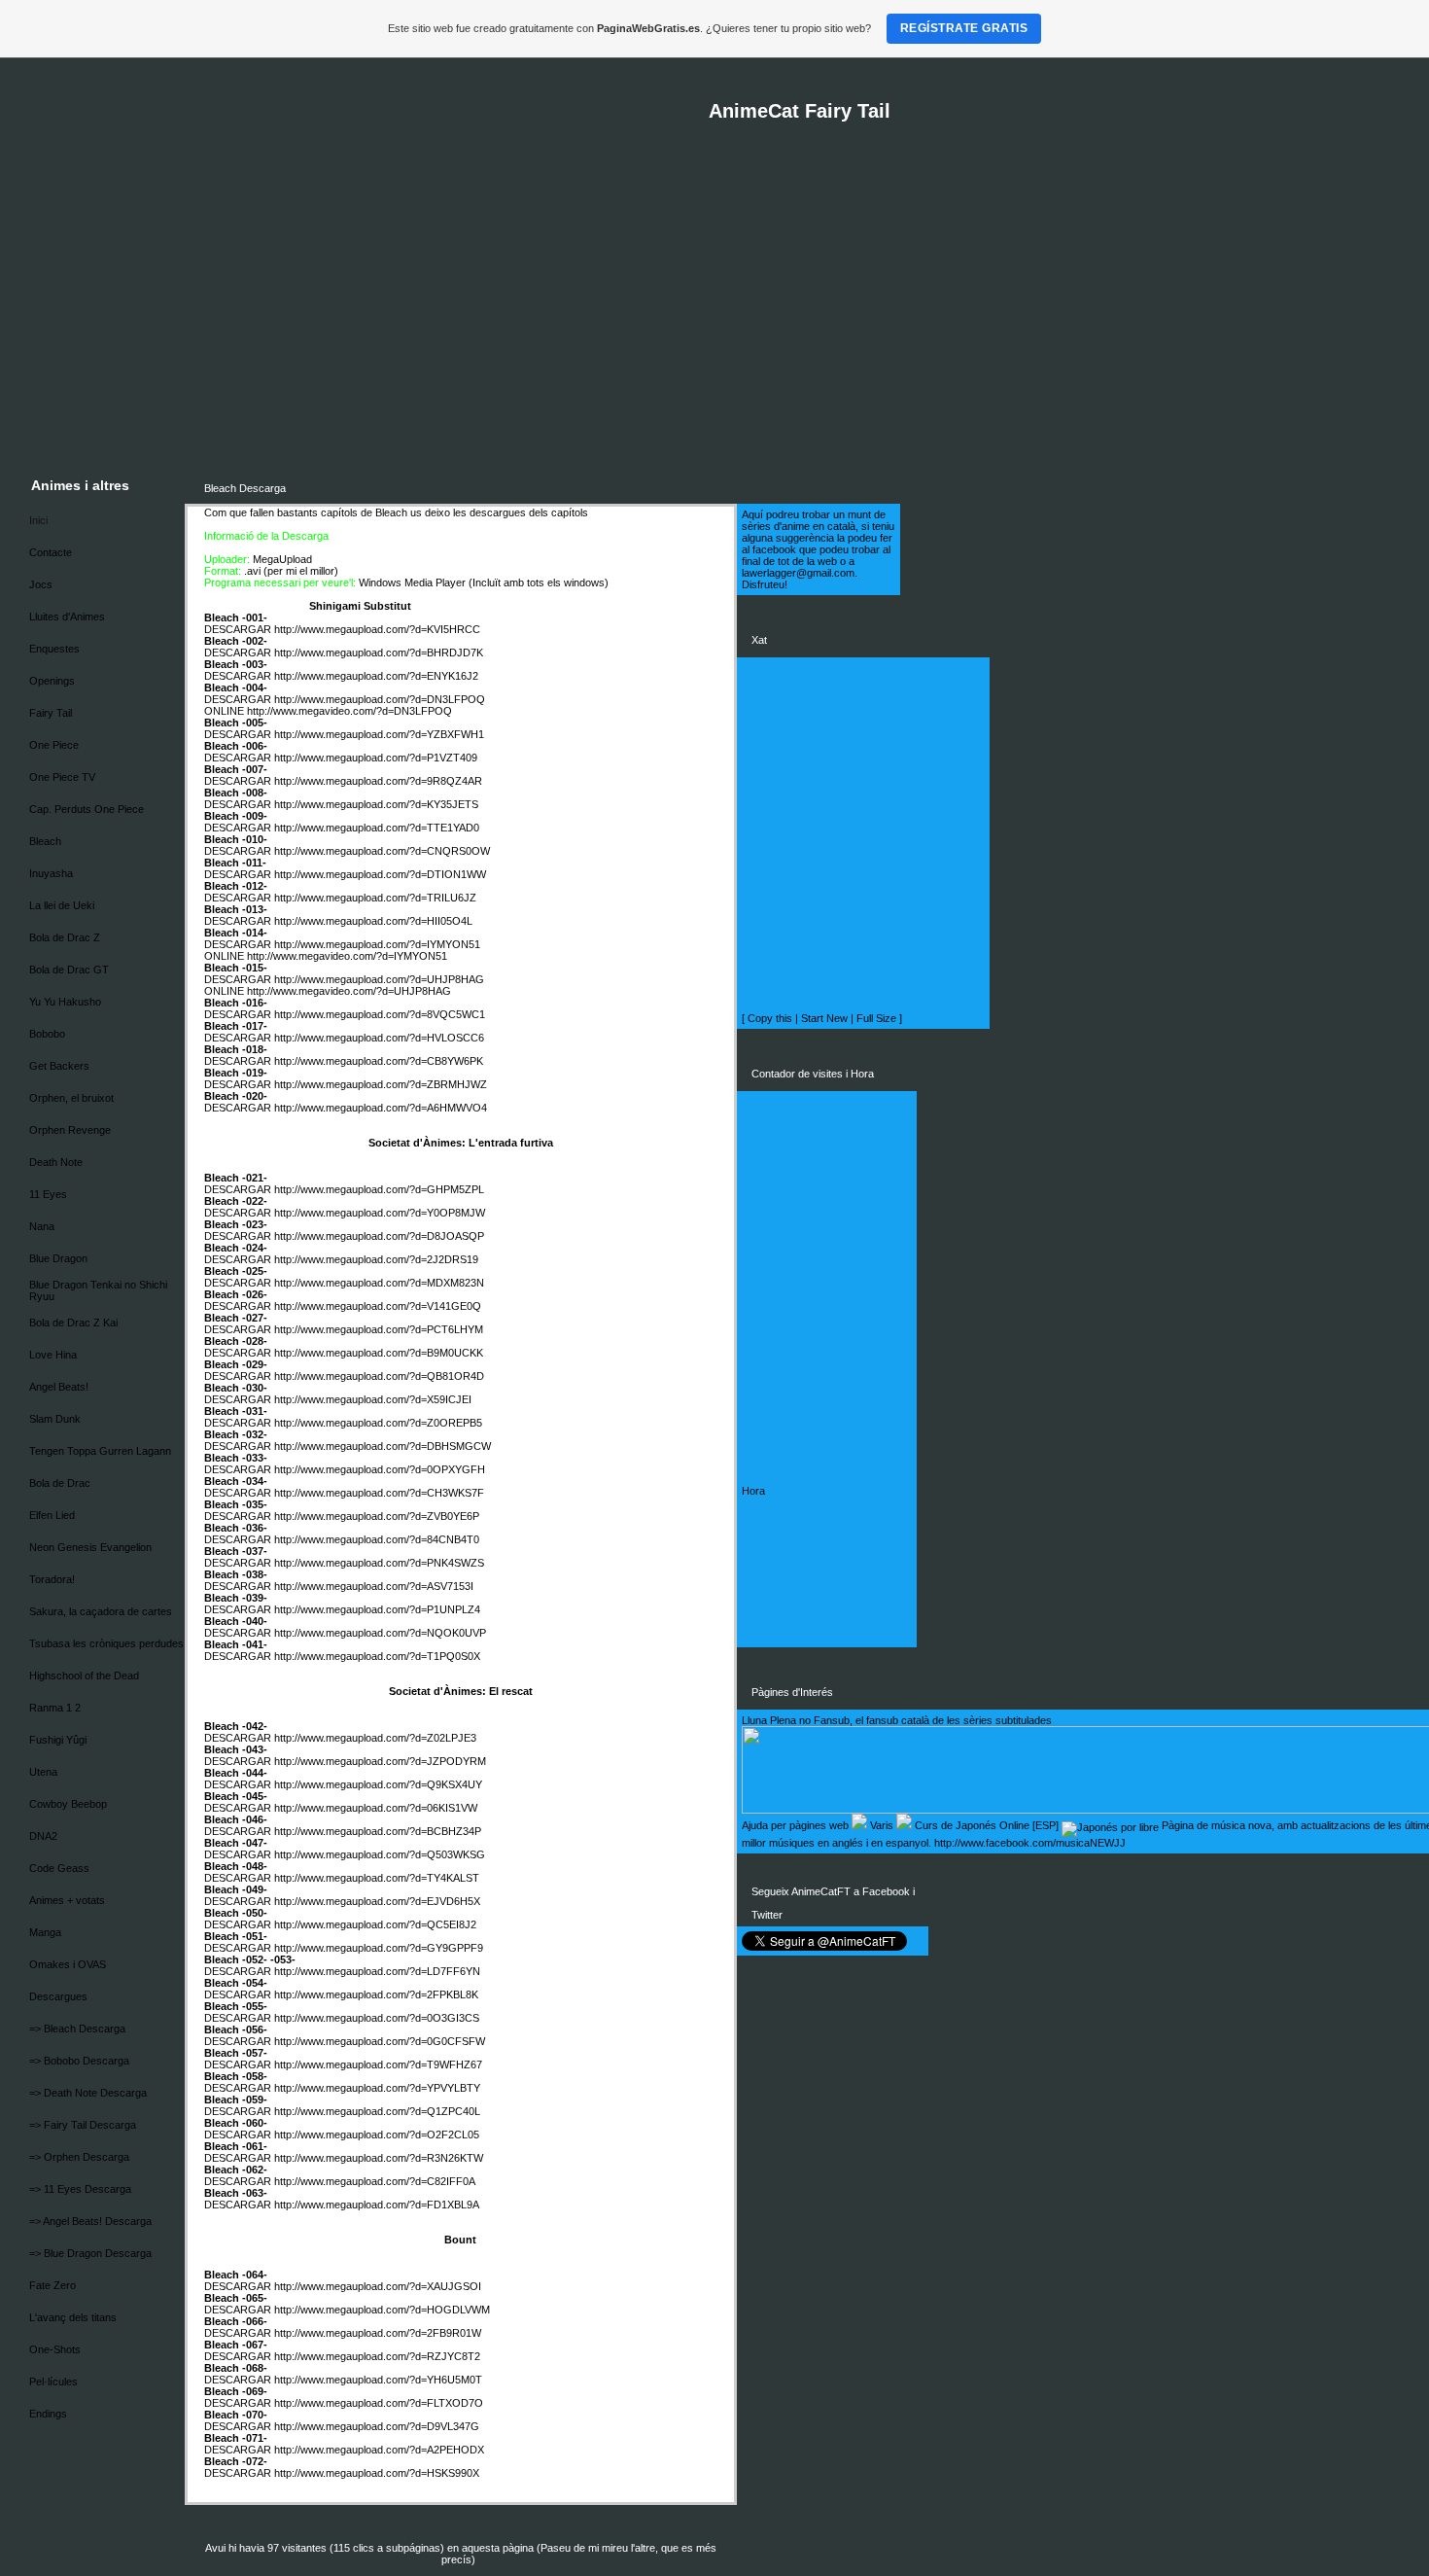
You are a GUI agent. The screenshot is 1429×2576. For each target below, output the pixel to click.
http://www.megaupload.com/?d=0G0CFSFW (380, 2041)
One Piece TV (62, 777)
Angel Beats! (59, 1387)
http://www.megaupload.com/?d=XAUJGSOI (378, 2286)
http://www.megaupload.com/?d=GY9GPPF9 (379, 1948)
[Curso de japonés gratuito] (1110, 1825)
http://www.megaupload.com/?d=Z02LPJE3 (375, 1738)
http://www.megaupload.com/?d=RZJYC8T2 (377, 2356)
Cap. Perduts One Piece (87, 809)
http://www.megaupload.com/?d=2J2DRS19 (376, 1259)
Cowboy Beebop (68, 1804)
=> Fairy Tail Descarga (83, 2125)
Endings (48, 2414)
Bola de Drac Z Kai (73, 1323)
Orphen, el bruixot (71, 1098)
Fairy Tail (51, 713)
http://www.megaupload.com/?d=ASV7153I (374, 1586)
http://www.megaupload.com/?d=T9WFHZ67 (378, 2064)
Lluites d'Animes (67, 617)
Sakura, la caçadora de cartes (101, 1611)
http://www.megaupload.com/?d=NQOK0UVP (380, 1633)
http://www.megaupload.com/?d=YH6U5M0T (378, 2380)
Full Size (876, 1018)
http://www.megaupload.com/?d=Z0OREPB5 (378, 1423)
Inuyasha (51, 873)
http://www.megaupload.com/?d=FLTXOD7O (379, 2403)
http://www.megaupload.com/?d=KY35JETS (376, 804)
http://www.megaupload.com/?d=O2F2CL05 (377, 2135)
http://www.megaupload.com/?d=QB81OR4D (379, 1376)
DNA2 (43, 1836)
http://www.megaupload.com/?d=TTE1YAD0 (377, 828)
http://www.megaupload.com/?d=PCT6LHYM (379, 1329)
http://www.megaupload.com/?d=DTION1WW (380, 874)
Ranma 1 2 (55, 1708)
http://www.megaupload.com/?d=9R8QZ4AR (378, 781)
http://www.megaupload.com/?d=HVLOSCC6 (379, 1038)
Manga (45, 1932)
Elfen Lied (52, 1515)
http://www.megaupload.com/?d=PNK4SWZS (379, 1563)
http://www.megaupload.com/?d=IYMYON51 (377, 944)
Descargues (58, 1996)
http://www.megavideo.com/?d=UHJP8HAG (349, 991)
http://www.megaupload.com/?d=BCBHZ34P (378, 1831)
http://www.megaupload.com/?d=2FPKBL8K (376, 1994)
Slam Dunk (55, 1419)
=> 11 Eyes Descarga (80, 2189)
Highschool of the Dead (84, 1676)
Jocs (41, 584)
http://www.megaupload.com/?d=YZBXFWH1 (379, 734)
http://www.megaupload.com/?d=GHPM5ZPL (379, 1189)
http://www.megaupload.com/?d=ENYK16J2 (376, 676)
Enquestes (54, 649)
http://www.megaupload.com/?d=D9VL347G (377, 2426)
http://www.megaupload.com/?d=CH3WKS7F (379, 1493)
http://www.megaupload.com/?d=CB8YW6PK (379, 1061)
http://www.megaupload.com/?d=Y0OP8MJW (380, 1213)
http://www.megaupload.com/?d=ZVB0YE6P (377, 1516)
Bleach (45, 841)
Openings (52, 681)
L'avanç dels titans (73, 2317)
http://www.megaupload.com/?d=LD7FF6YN (377, 1971)
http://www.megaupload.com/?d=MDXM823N (379, 1283)
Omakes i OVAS (68, 1964)
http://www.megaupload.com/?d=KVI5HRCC (377, 629)
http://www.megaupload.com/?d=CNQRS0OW (382, 851)
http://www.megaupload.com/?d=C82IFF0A (375, 2181)
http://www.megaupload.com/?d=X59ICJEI (373, 1399)
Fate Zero (52, 2285)
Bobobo (47, 1034)
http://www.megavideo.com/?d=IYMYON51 (347, 956)
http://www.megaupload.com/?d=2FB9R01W (378, 2333)
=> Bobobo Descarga (79, 2061)
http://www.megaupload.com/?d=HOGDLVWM (382, 2310)
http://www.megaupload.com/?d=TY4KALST (377, 1878)
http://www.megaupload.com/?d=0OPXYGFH (380, 1469)
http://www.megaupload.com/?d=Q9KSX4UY (378, 1784)
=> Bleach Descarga (77, 2029)
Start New (824, 1018)
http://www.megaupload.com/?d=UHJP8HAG (379, 979)
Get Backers (59, 1066)
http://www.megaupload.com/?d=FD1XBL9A (377, 2205)
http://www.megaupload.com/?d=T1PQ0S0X (377, 1656)
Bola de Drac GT (69, 970)
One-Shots (55, 2349)
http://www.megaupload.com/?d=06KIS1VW (376, 1808)
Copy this (770, 1018)
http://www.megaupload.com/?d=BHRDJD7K (379, 653)
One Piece (54, 745)
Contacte (51, 552)
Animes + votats (67, 1900)
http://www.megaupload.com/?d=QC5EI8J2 (375, 1924)
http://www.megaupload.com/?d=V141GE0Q (378, 1306)
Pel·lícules (53, 2382)
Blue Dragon (58, 1258)
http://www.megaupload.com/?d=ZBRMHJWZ (381, 1084)
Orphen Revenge (70, 1130)
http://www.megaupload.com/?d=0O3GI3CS (377, 2018)
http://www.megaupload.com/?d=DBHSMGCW (383, 1446)
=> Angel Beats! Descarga (90, 2221)
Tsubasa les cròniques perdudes (106, 1643)
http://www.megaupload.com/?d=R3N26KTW (379, 2158)
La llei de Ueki (62, 905)
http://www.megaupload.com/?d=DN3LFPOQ (380, 699)
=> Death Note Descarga (88, 2093)
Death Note (56, 1162)
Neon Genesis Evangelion (90, 1547)
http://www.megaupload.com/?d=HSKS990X (377, 2473)
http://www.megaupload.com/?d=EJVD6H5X (377, 1901)
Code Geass (59, 1868)
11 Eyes (48, 1194)
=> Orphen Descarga (79, 2157)
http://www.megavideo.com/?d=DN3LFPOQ (349, 711)
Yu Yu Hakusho (65, 1002)
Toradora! (52, 1579)
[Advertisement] (730, 322)
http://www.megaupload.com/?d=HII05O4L (373, 921)
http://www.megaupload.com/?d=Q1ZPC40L (377, 2111)
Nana (42, 1226)
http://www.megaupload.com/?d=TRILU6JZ (375, 898)
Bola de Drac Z (65, 937)
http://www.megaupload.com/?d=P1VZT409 (376, 758)
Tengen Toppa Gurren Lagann (100, 1451)
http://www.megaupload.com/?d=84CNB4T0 (377, 1539)
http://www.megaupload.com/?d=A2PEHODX (379, 2450)
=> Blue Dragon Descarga (90, 2253)
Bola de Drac (60, 1483)
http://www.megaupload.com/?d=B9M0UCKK (379, 1353)
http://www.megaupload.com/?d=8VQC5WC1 (380, 1014)
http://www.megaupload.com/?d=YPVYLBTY (377, 2088)
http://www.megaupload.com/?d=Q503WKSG (380, 1854)
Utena (43, 1772)
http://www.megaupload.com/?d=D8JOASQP (379, 1236)
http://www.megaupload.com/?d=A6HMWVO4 (381, 1108)
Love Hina (53, 1355)
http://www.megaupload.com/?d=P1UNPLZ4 (377, 1609)
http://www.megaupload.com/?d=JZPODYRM (380, 1761)
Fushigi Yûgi (58, 1740)
